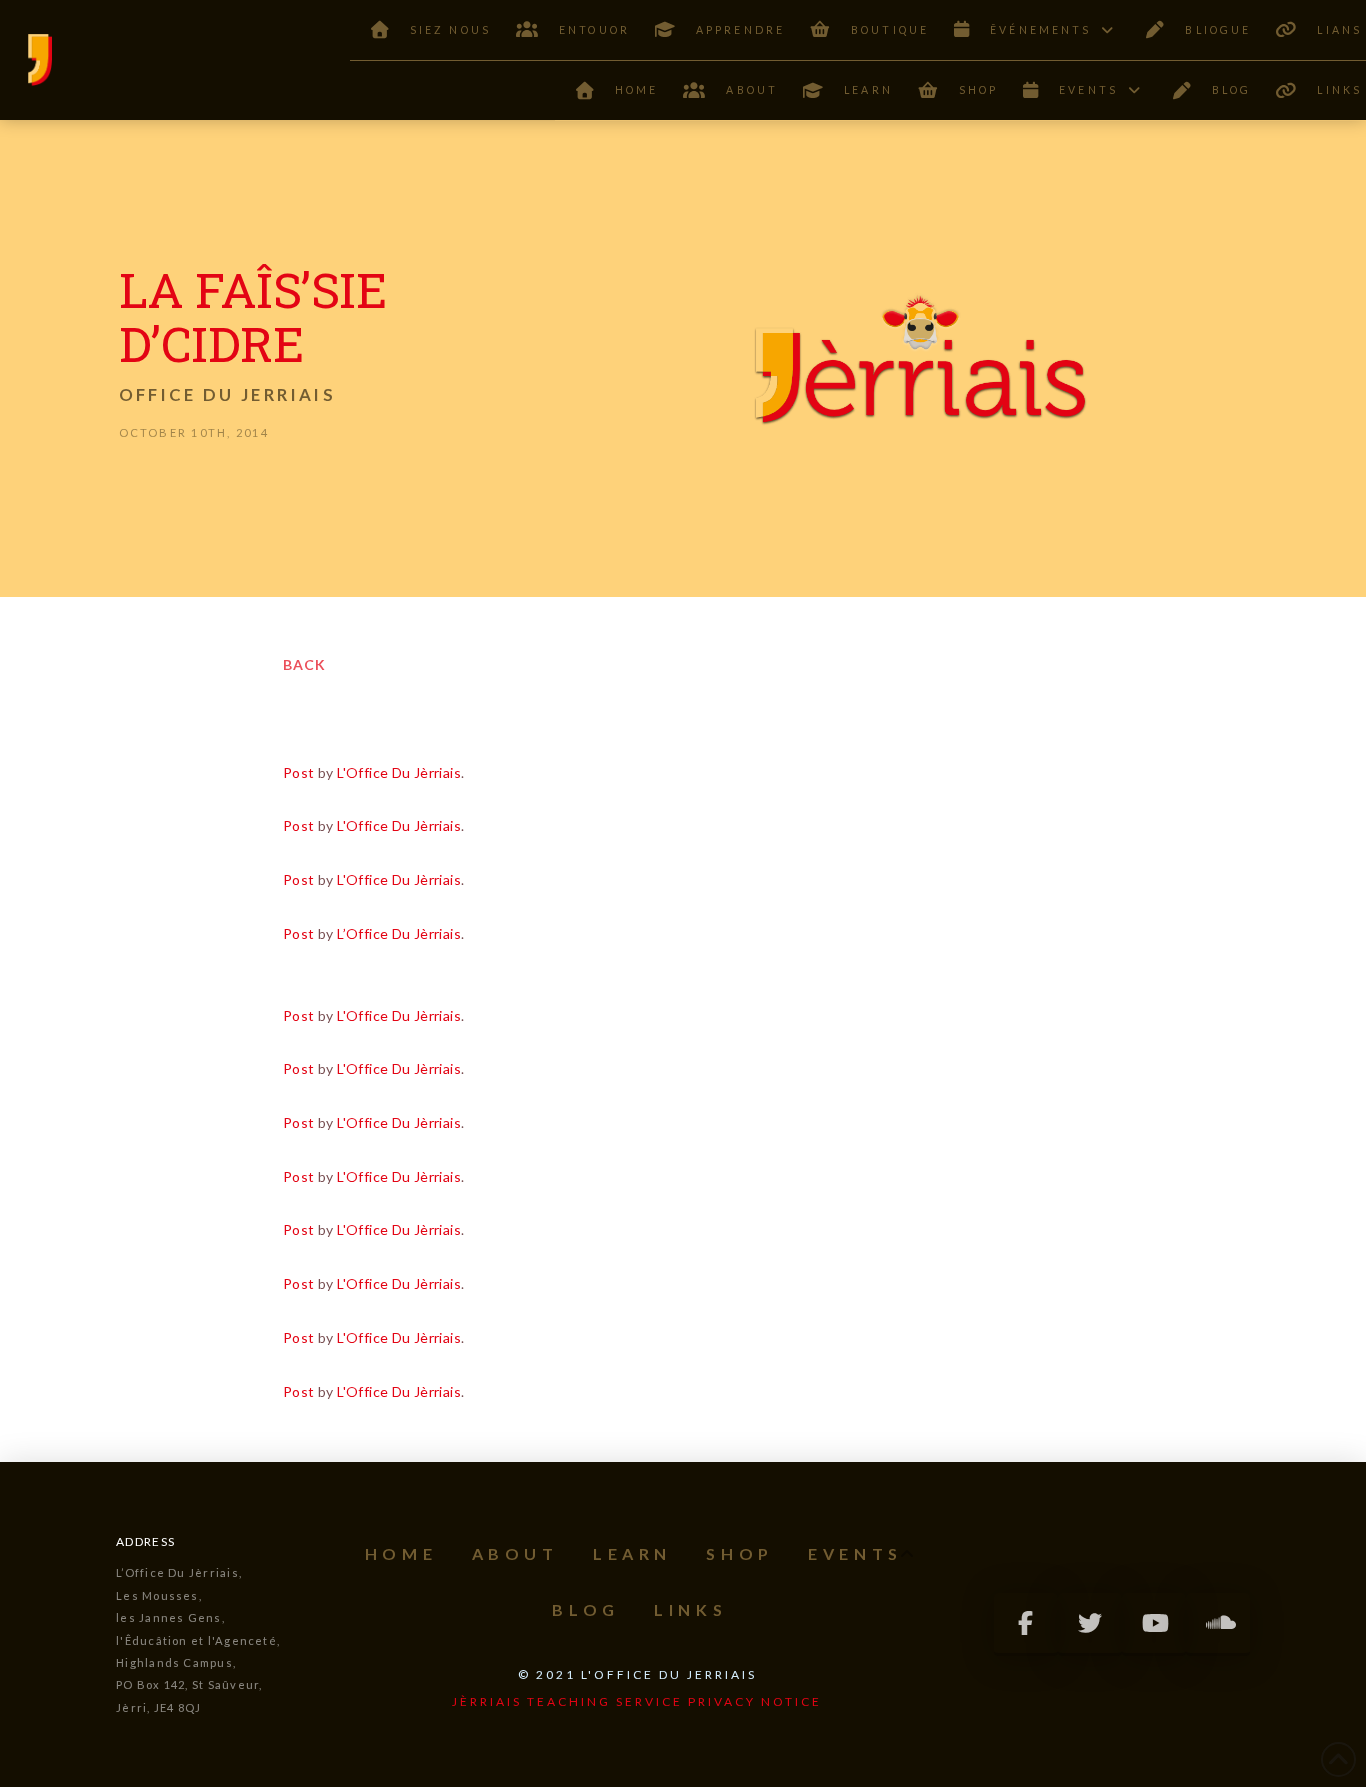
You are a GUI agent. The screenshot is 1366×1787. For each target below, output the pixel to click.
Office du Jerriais (227, 394)
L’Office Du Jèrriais (399, 933)
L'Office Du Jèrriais (399, 772)
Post (299, 772)
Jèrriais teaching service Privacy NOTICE (637, 1701)
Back (304, 664)
